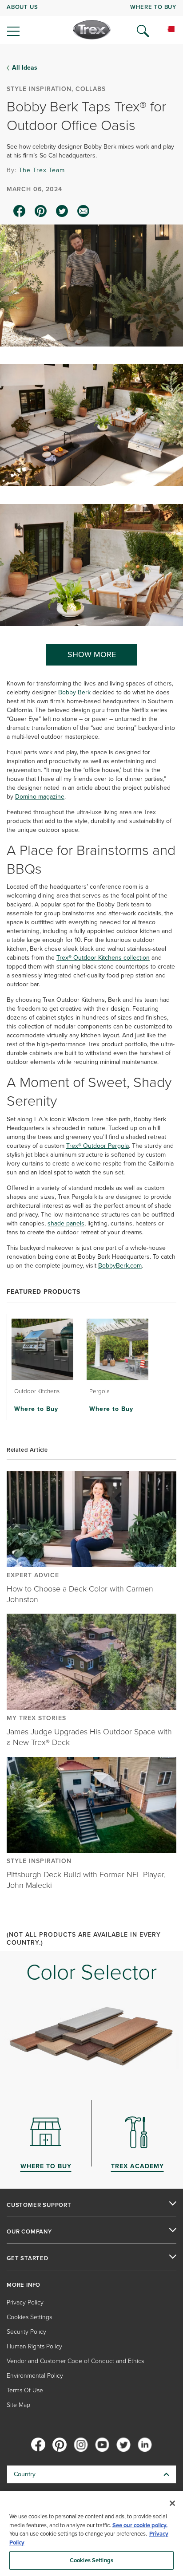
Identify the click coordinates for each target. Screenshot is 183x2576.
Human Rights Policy (34, 2346)
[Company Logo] (92, 30)
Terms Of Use (25, 2390)
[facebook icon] (20, 211)
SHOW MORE (92, 654)
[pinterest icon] (41, 211)
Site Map (18, 2405)
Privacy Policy (25, 2302)
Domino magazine (40, 797)
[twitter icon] (62, 211)
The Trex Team (42, 170)
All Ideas (25, 68)
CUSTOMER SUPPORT (39, 2205)
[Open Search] (143, 31)
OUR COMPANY (29, 2232)
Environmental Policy (35, 2376)
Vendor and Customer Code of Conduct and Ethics (75, 2361)
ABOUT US (22, 7)
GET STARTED (28, 2258)
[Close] (172, 2503)
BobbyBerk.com (120, 1266)
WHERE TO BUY (153, 7)
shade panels (66, 1223)
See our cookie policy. (140, 2525)
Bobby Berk (74, 692)
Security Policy (26, 2332)
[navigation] (91, 22)
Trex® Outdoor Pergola (97, 1146)
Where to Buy (36, 1409)
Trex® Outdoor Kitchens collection (103, 958)
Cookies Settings (91, 2560)
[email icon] (84, 211)
